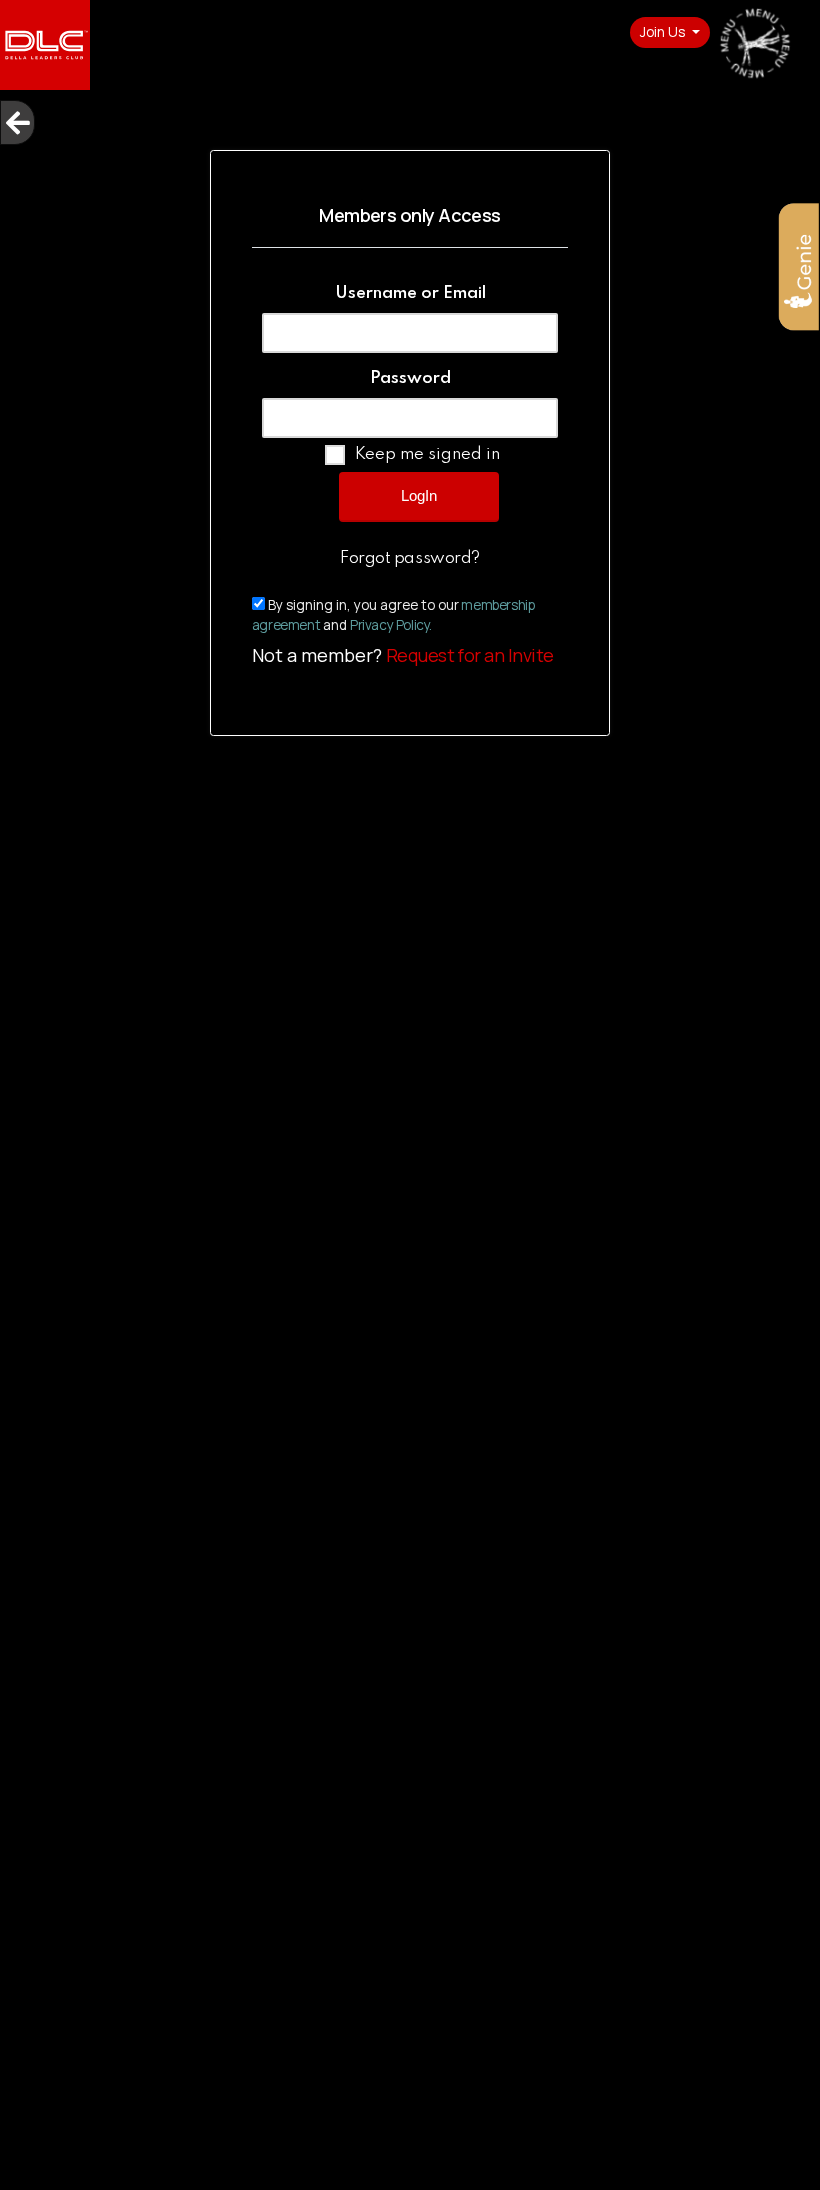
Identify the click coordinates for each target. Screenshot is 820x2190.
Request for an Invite (470, 655)
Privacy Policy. (391, 625)
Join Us (664, 32)
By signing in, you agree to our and (393, 615)
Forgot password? (410, 558)
